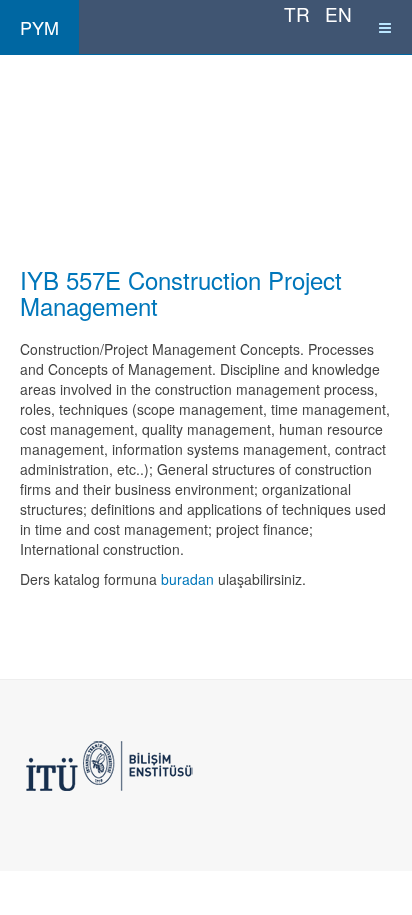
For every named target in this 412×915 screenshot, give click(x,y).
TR (299, 13)
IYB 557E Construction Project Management (181, 292)
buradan (187, 579)
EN (338, 13)
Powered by (111, 766)
